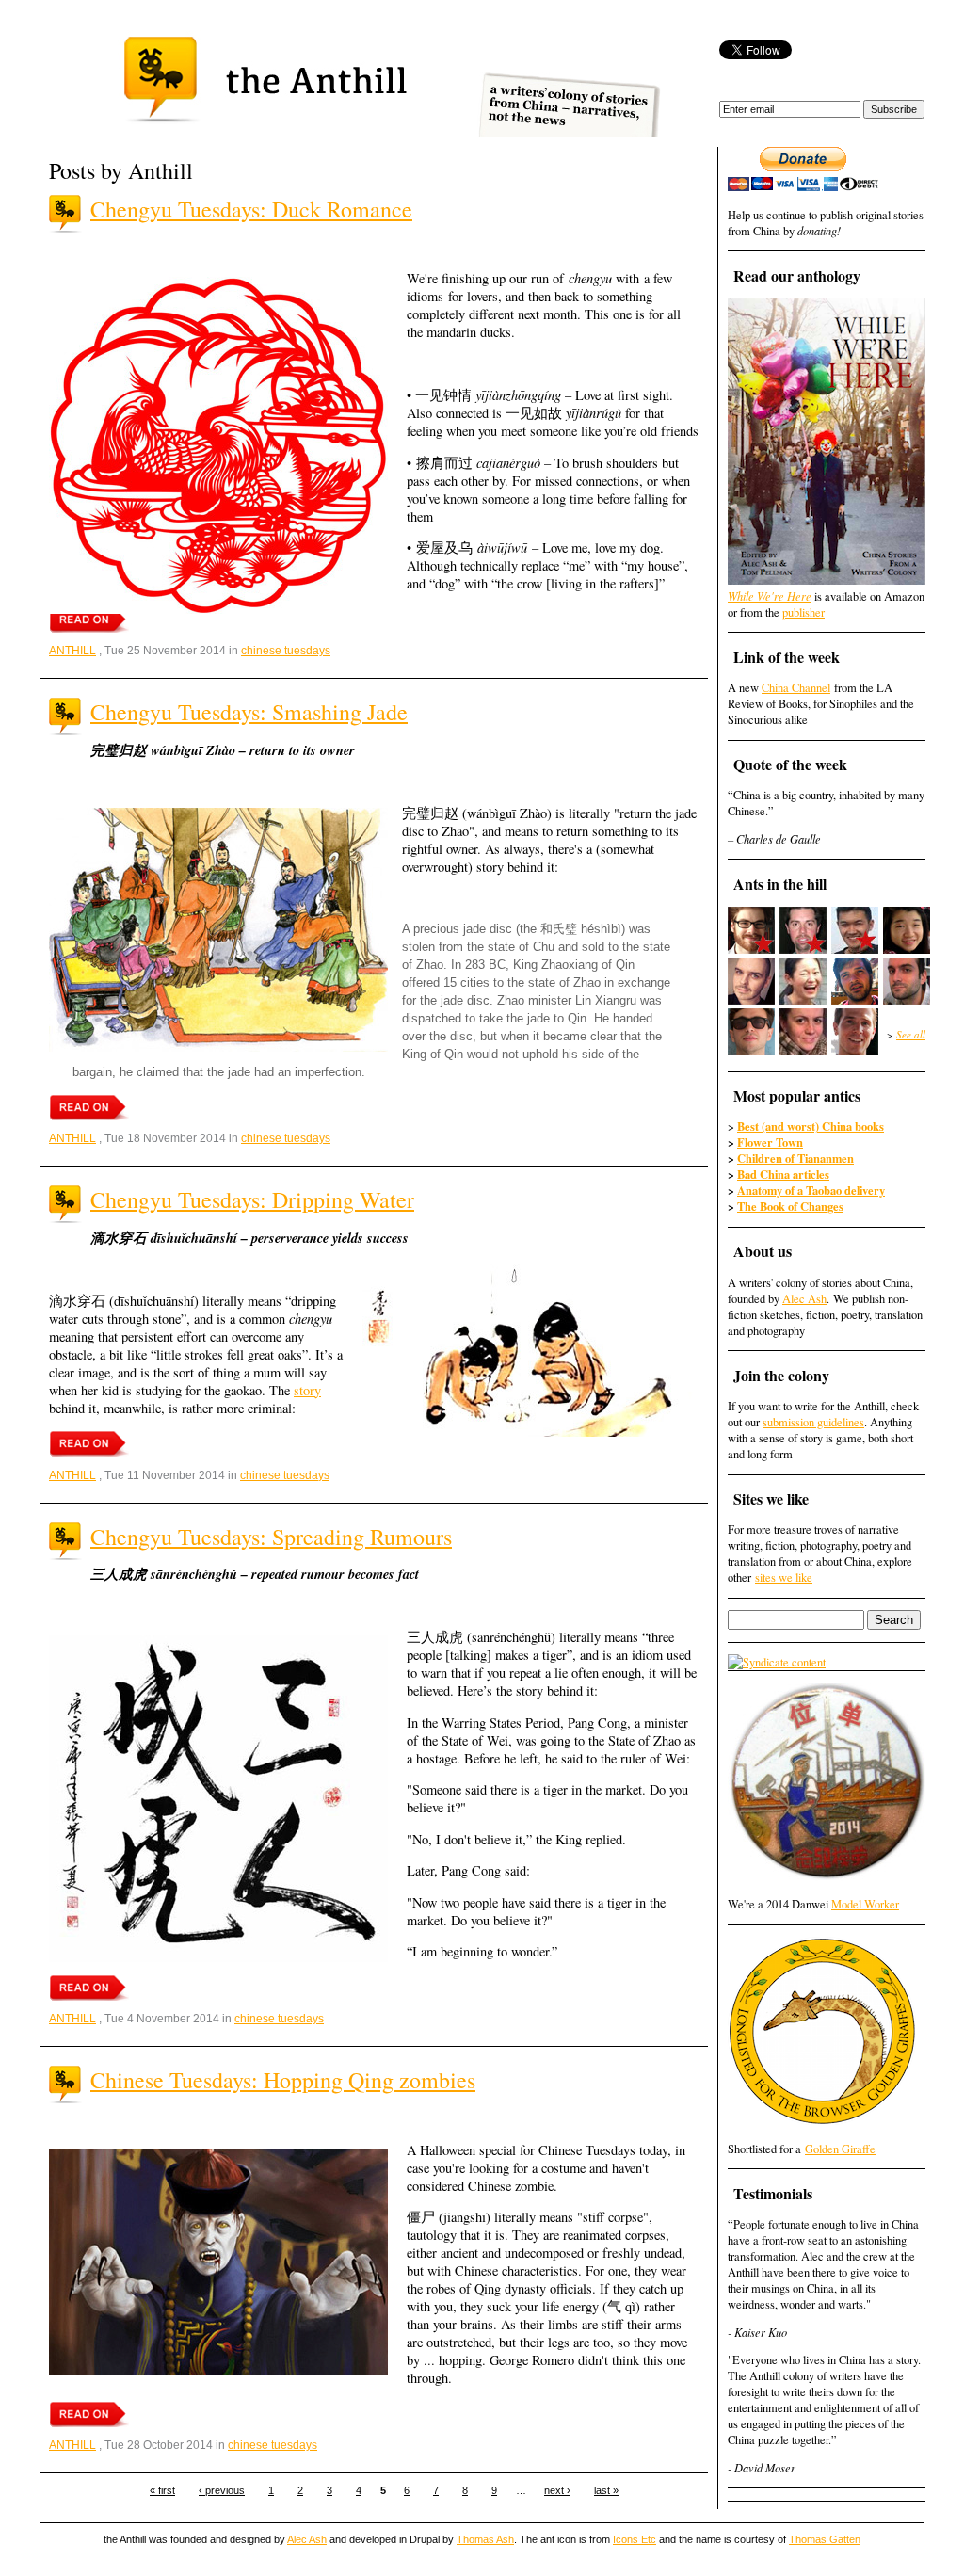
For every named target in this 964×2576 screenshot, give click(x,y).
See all (911, 1034)
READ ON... (89, 620)
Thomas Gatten (825, 2539)
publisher (803, 612)
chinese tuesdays (286, 651)
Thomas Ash (485, 2539)
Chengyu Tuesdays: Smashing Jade (249, 712)
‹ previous (222, 2490)
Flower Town (770, 1142)
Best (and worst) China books (811, 1126)
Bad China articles (783, 1174)
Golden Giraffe (840, 2149)
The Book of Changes (790, 1206)
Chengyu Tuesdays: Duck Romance (251, 209)
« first (162, 2490)
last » (606, 2490)
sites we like (784, 1578)
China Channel (796, 688)
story (307, 1390)
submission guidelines (813, 1422)
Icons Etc (635, 2539)
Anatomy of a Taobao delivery (811, 1190)
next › (557, 2490)
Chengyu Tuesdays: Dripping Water (252, 1199)
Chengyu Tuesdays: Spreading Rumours (271, 1537)
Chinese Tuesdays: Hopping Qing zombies (283, 2080)
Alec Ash (804, 1299)
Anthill (72, 651)
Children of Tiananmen (795, 1158)
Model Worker (865, 1904)
